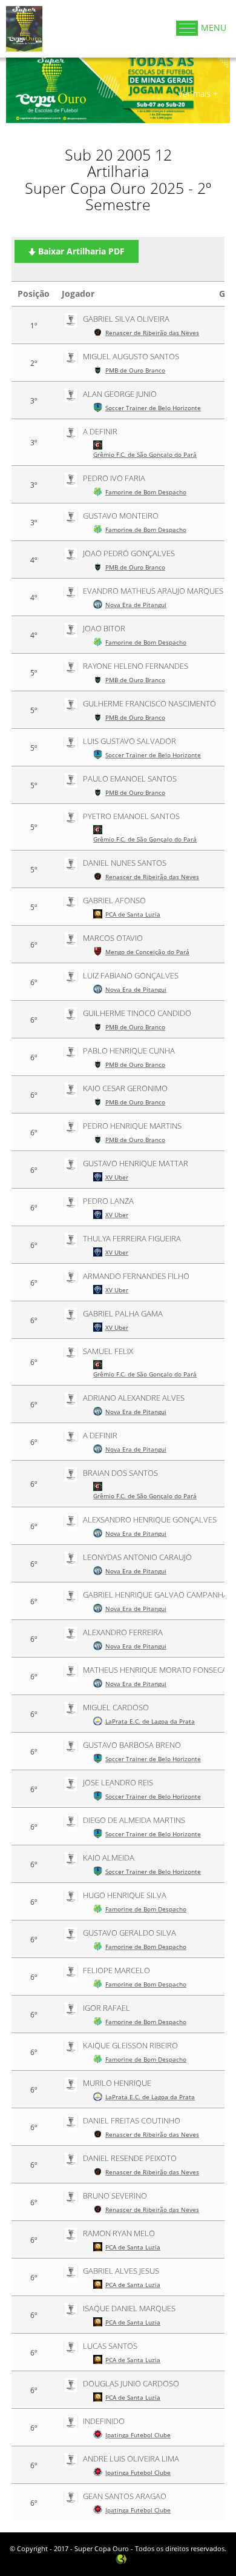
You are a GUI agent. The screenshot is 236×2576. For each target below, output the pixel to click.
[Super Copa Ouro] (24, 28)
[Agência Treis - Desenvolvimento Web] (121, 2558)
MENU (214, 28)
